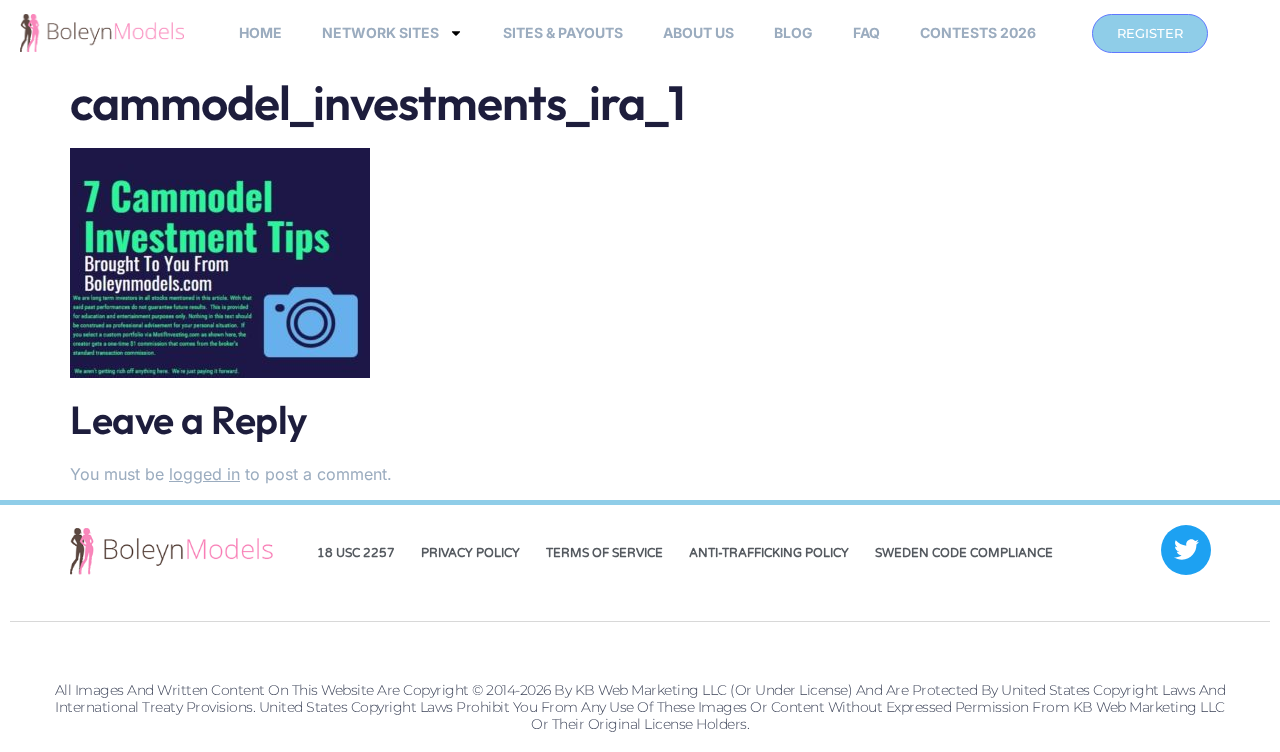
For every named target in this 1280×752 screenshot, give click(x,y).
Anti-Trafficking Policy (769, 553)
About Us (698, 32)
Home (260, 32)
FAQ (866, 32)
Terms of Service (604, 553)
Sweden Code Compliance (964, 553)
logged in (204, 474)
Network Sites (380, 32)
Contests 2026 (978, 32)
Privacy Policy (470, 553)
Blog (793, 32)
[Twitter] (1186, 550)
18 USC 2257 (356, 553)
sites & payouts (563, 32)
